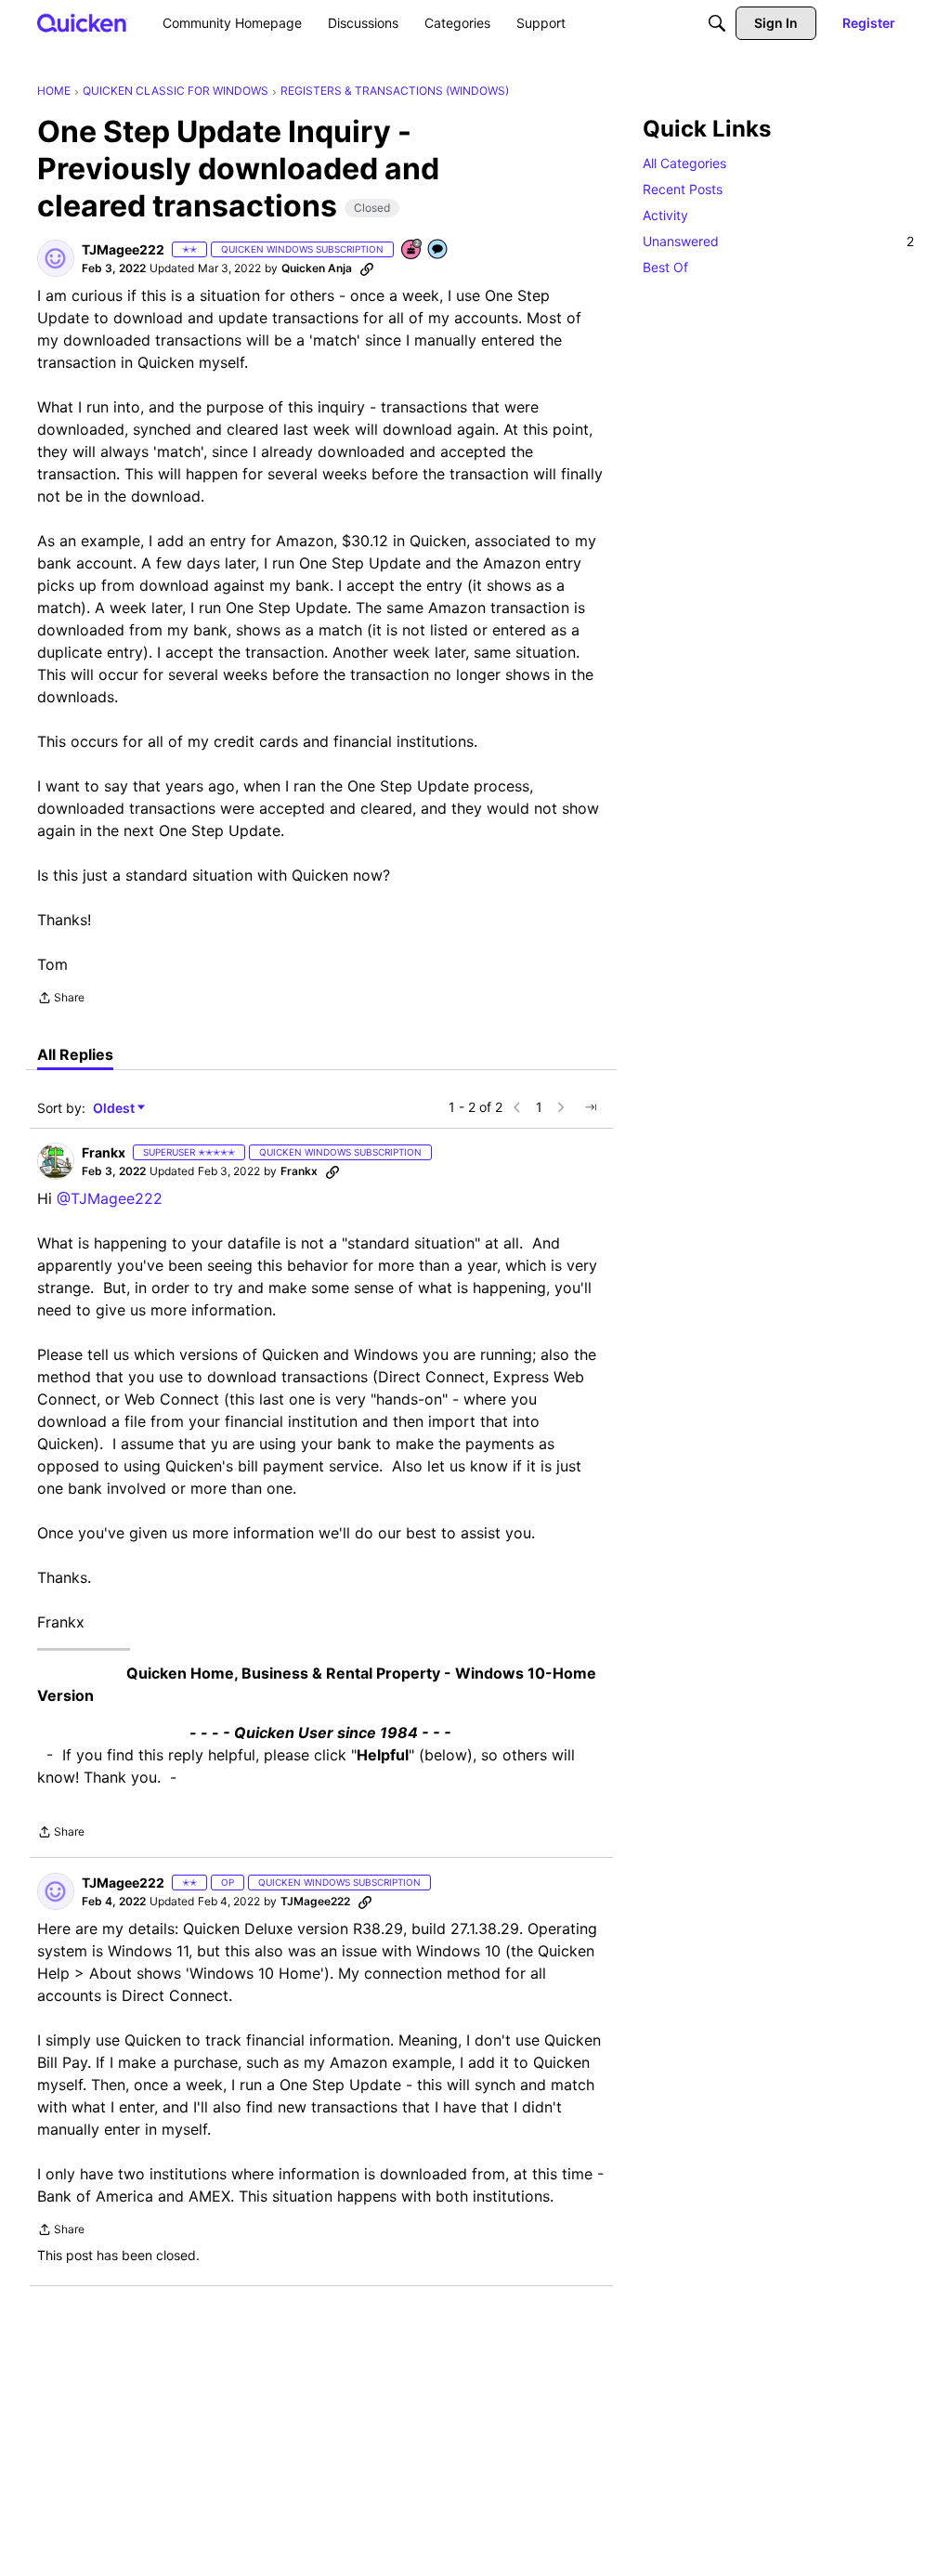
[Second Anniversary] (412, 250)
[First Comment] (438, 250)
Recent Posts (683, 189)
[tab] (75, 1054)
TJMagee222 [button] (123, 249)
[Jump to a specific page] (591, 1107)
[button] (56, 258)
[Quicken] (82, 23)
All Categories (684, 163)
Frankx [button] (104, 1152)
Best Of (665, 267)
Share (61, 1000)
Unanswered (778, 241)
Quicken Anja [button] (317, 268)
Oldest (115, 1109)
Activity (665, 215)
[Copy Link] (367, 268)
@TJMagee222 (110, 1198)
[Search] (717, 23)
